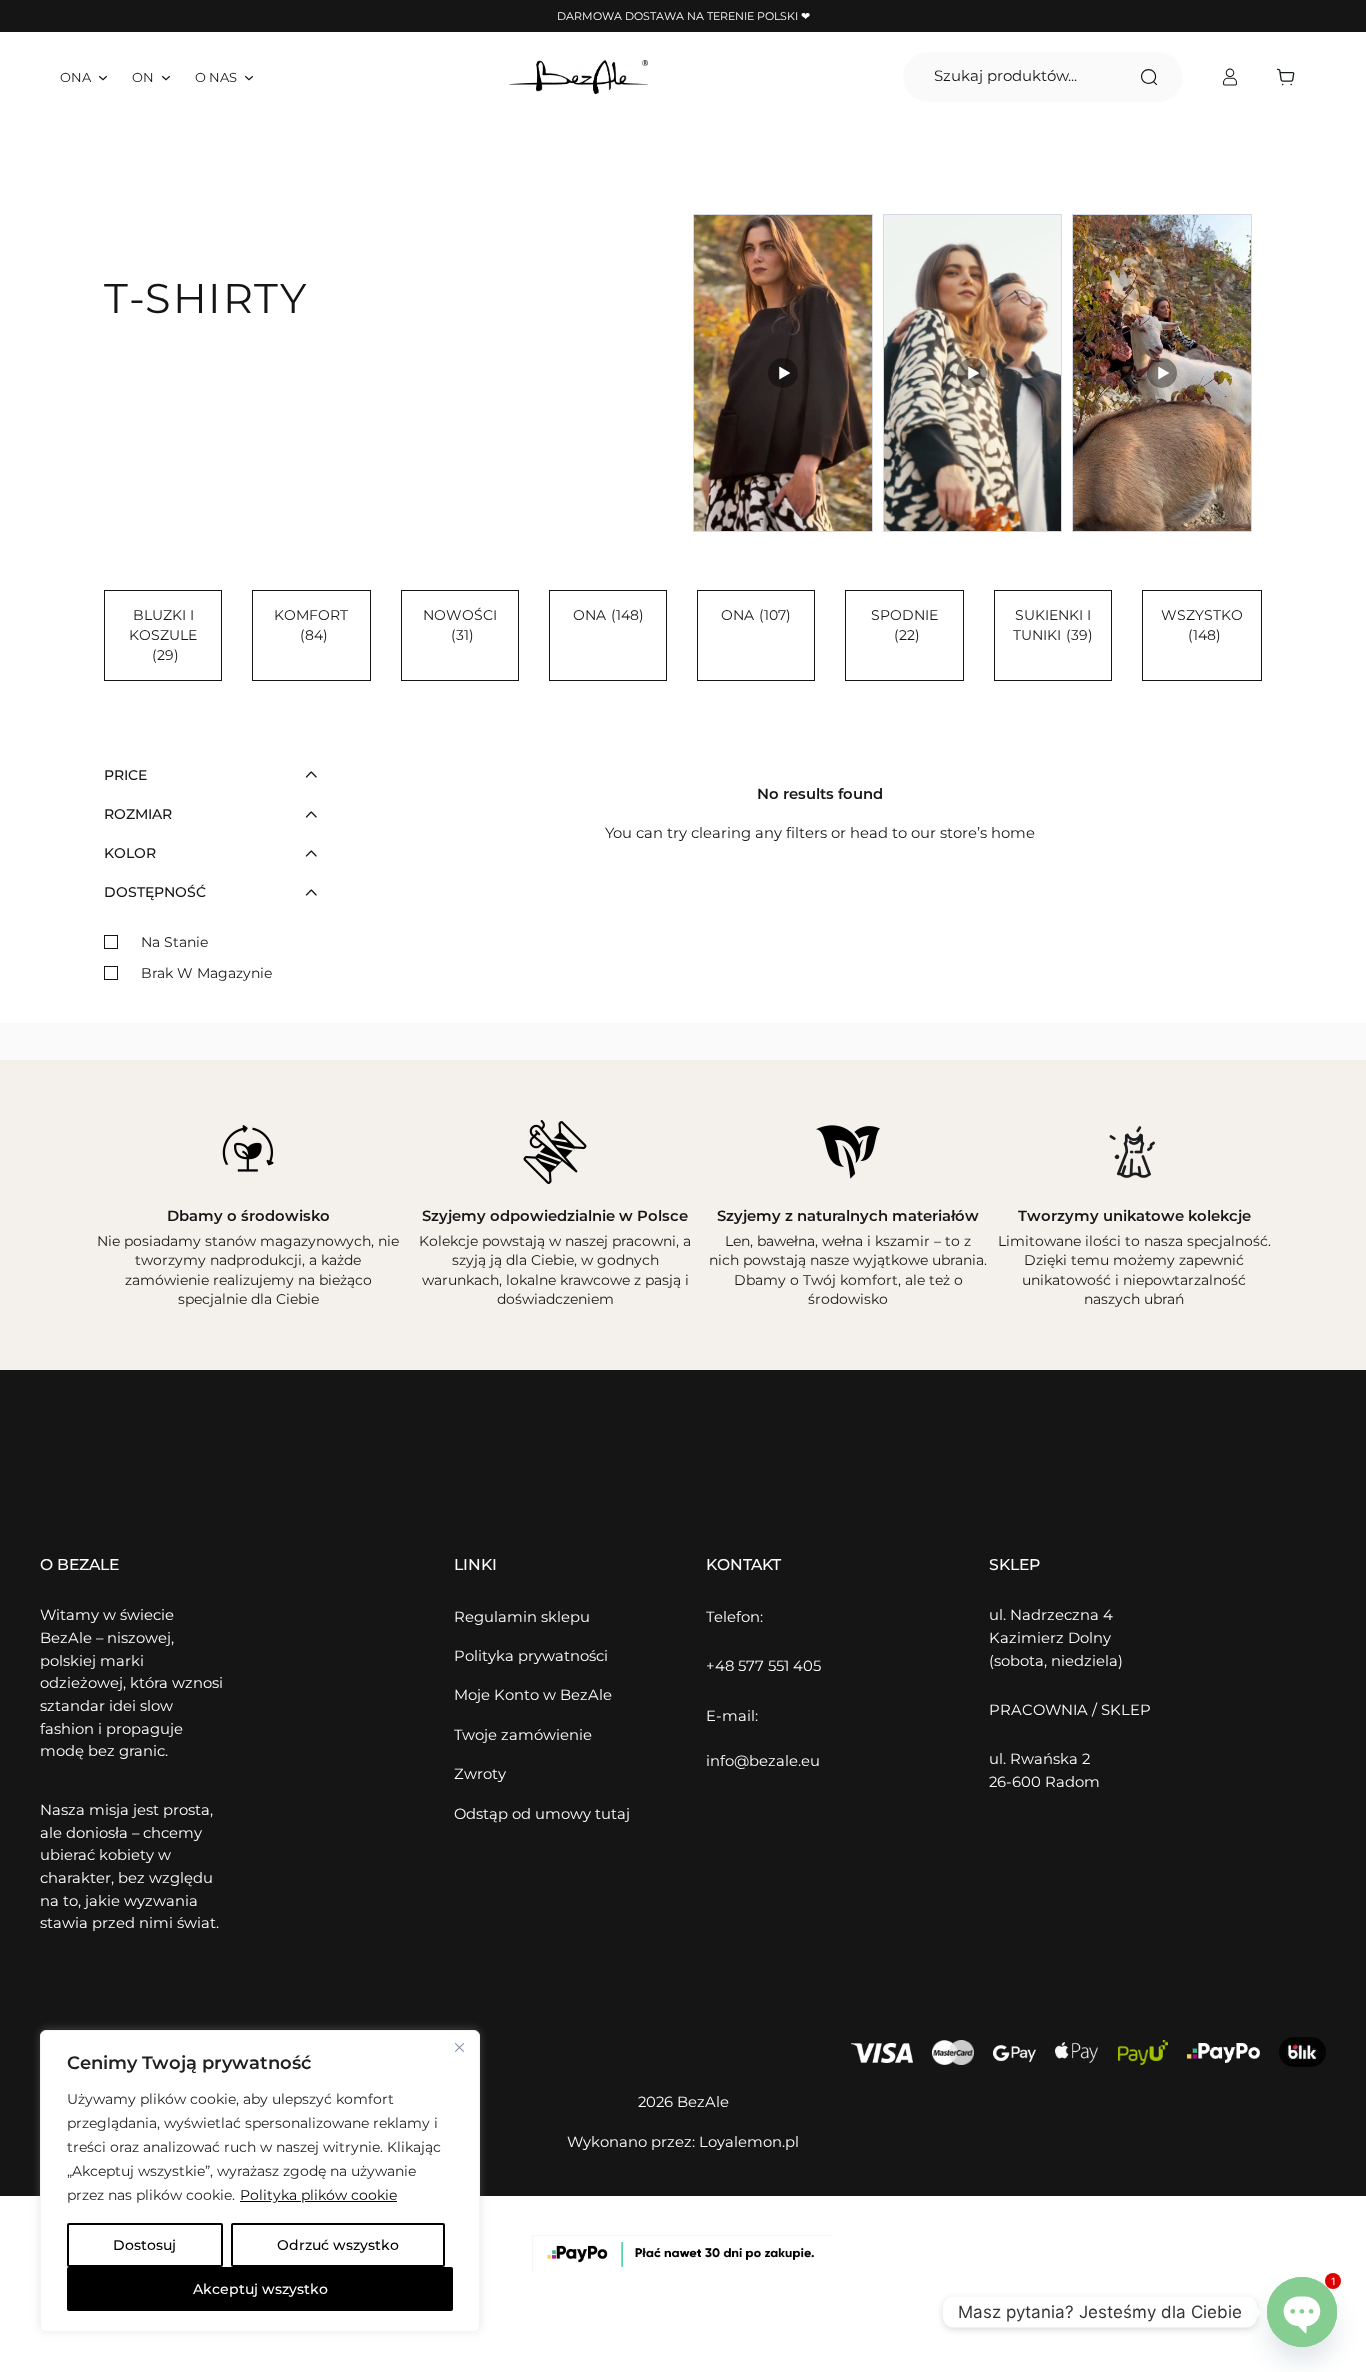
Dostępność (155, 892)
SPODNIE (904, 625)
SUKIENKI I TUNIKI (1053, 625)
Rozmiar (138, 814)
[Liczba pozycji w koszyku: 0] (1291, 77)
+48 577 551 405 (763, 1666)
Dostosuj (144, 2245)
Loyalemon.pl (749, 2142)
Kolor (130, 853)
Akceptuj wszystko (260, 2289)
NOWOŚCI (460, 625)
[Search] (1149, 77)
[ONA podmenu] (103, 77)
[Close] (459, 2047)
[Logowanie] (1229, 77)
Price (125, 775)
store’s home (987, 833)
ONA (608, 615)
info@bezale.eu (763, 1761)
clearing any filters (759, 833)
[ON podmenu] (166, 77)
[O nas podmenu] (249, 77)
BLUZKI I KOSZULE (163, 635)
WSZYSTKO (1202, 625)
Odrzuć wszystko (338, 2245)
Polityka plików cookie (318, 2195)
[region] (260, 2181)
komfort (311, 625)
